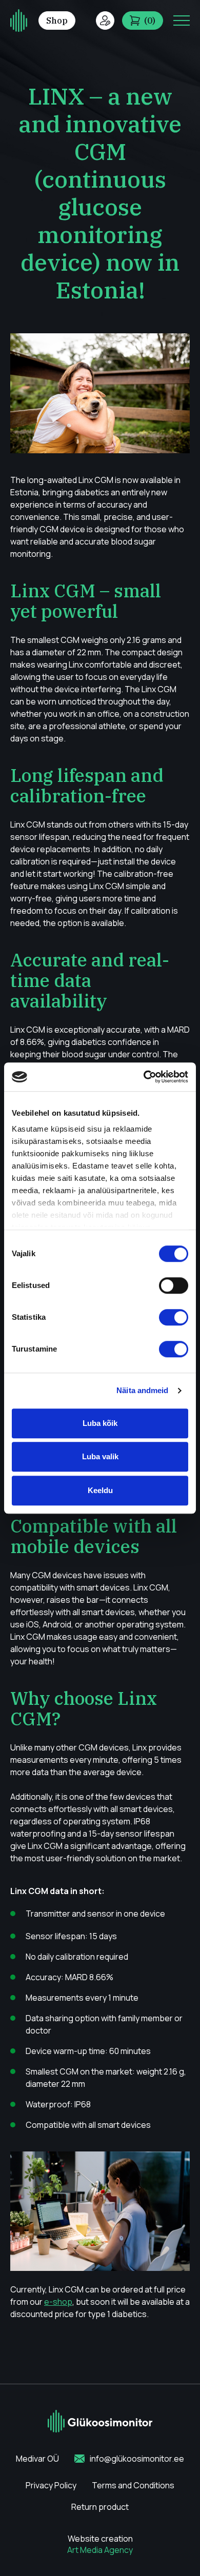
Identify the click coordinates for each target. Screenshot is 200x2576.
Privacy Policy (51, 2485)
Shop (57, 21)
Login (105, 21)
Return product (100, 2507)
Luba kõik (100, 1423)
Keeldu (100, 1490)
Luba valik (100, 1456)
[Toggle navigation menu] (182, 21)
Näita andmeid (142, 1390)
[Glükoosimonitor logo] (19, 21)
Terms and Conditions (133, 2485)
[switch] (174, 1285)
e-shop (58, 2302)
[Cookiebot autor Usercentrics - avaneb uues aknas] (144, 1077)
